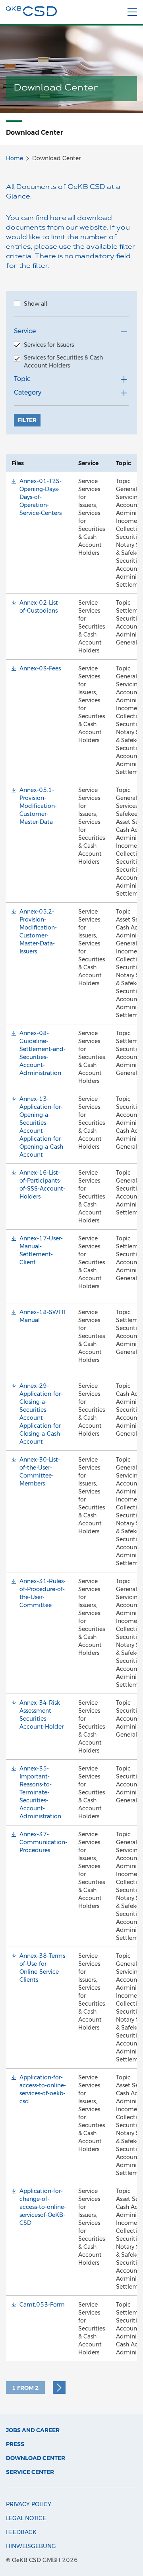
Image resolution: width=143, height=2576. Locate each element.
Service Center (30, 2472)
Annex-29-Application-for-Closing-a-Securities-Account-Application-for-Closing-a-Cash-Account (41, 1414)
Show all (36, 304)
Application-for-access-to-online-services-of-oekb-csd (43, 2089)
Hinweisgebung (31, 2546)
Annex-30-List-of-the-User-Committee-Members (40, 1472)
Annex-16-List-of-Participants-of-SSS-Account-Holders (42, 1185)
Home (14, 158)
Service (25, 331)
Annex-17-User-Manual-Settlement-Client (41, 1250)
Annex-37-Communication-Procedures (43, 1842)
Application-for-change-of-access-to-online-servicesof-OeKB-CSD (43, 2207)
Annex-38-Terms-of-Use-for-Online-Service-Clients (43, 1968)
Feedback (21, 2532)
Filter (27, 420)
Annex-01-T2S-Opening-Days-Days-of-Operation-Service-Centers (41, 497)
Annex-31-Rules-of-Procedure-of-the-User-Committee (43, 1593)
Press (15, 2444)
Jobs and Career (33, 2430)
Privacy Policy (29, 2504)
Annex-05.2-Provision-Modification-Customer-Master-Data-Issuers (38, 931)
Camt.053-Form (42, 2305)
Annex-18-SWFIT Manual (43, 1316)
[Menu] (132, 12)
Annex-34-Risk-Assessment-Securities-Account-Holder (42, 1715)
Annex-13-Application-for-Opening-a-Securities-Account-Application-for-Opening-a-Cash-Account (42, 1127)
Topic (22, 379)
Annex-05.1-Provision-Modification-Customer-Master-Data (38, 806)
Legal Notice (26, 2518)
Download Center (36, 2458)
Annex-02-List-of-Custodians (40, 607)
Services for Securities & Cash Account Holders (63, 362)
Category (28, 392)
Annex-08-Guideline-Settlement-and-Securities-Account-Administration (43, 1053)
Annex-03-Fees (40, 668)
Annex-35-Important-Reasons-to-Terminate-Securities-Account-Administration (40, 1792)
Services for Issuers (49, 345)
